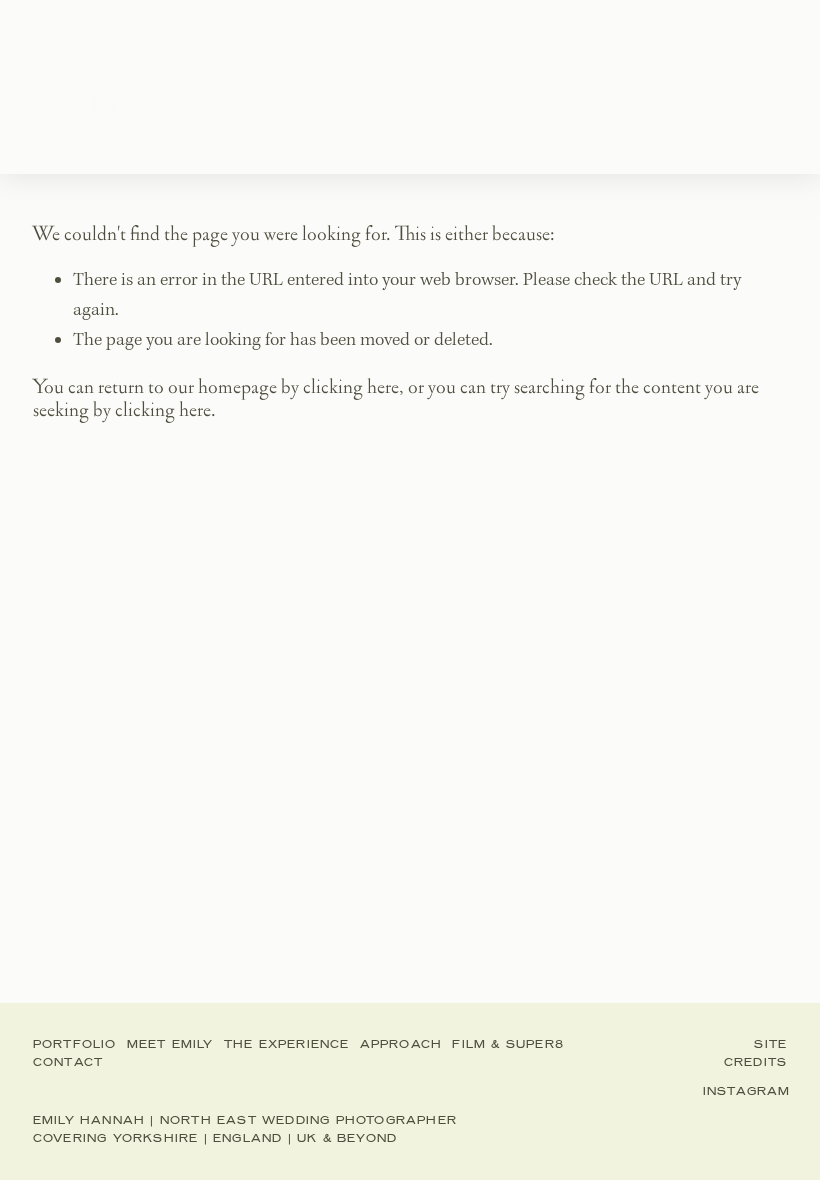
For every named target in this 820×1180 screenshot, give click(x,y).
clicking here (351, 387)
